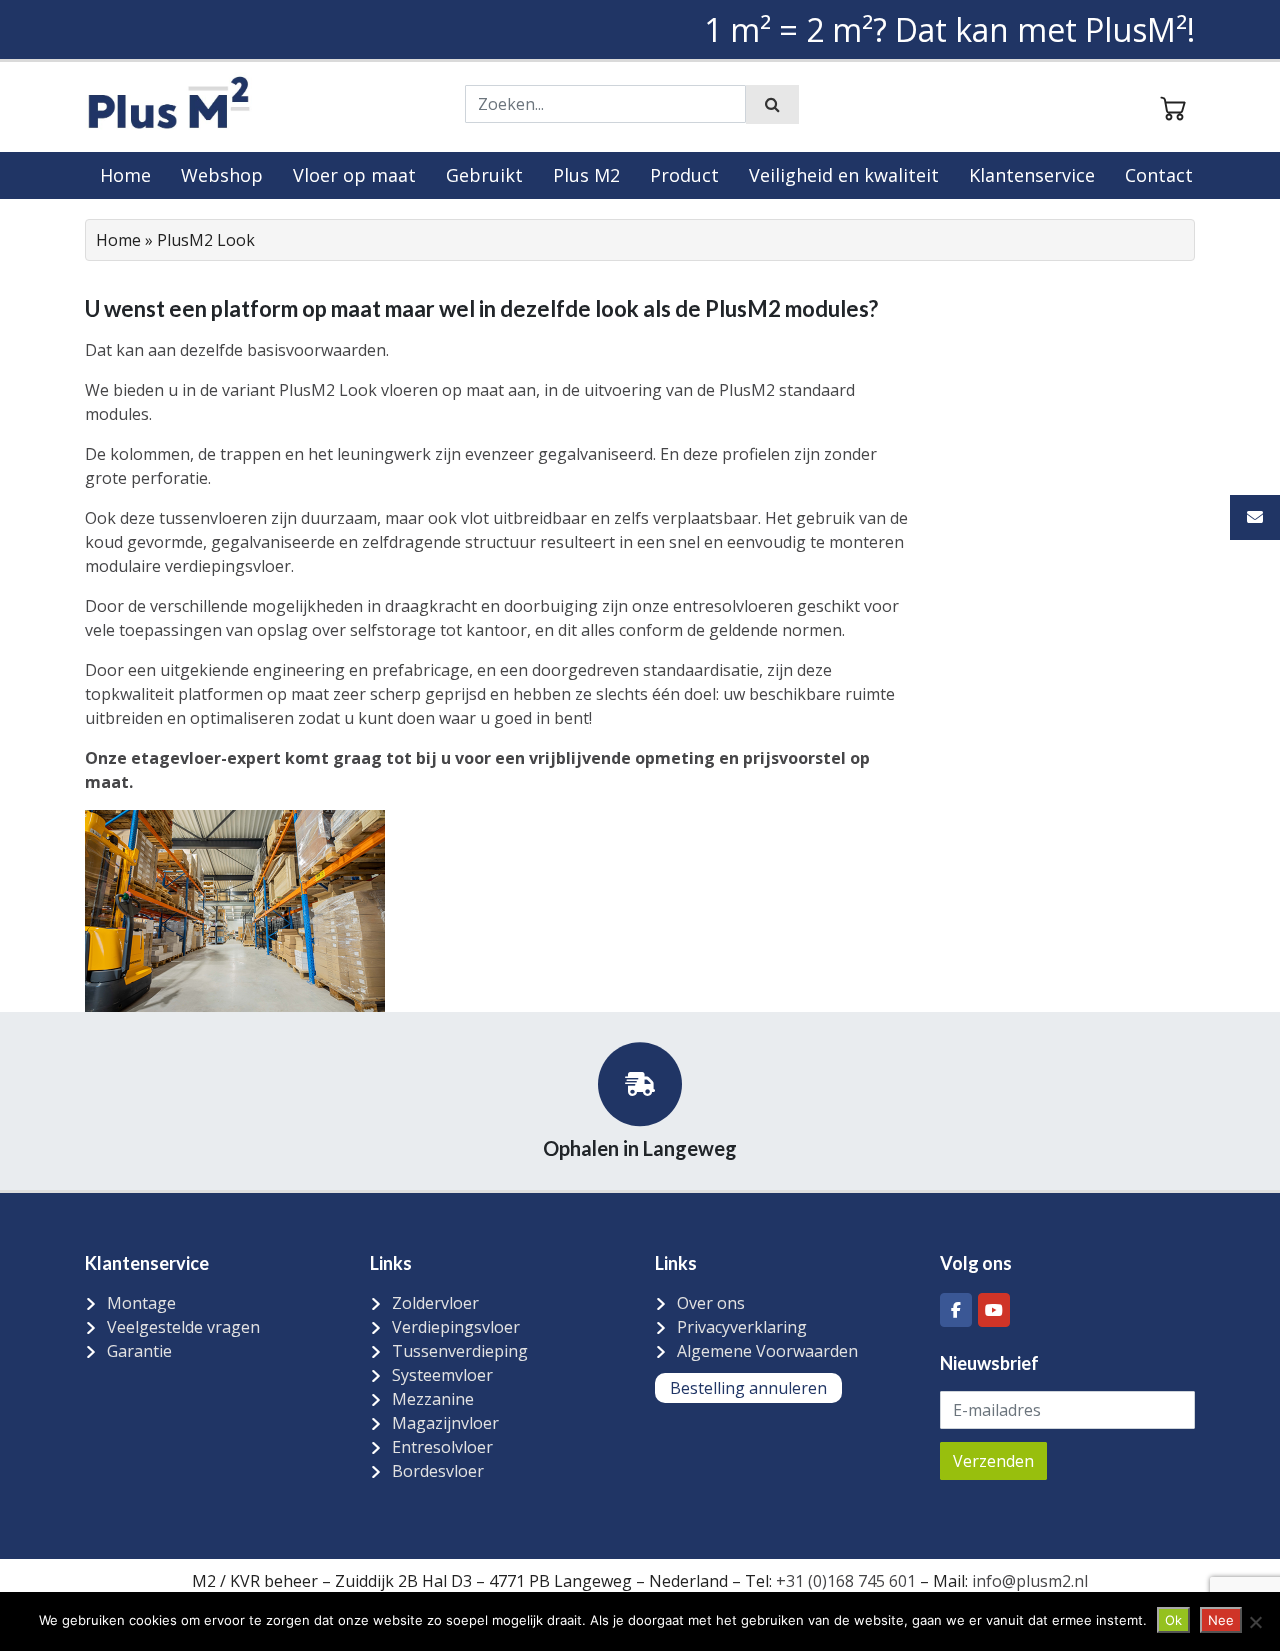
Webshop (222, 175)
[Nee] (1255, 1622)
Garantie (139, 1351)
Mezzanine (433, 1399)
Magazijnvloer (445, 1423)
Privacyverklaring (742, 1327)
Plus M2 (586, 175)
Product (684, 175)
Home (125, 175)
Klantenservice (1032, 175)
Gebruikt (484, 175)
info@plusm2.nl (1028, 1581)
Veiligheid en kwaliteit (844, 175)
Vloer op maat (354, 175)
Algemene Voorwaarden (767, 1351)
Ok (1173, 1620)
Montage (141, 1303)
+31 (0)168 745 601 (846, 1581)
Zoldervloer (435, 1303)
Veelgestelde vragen (183, 1327)
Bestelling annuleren (748, 1388)
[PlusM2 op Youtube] (994, 1310)
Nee (1221, 1620)
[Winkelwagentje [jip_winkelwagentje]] (1173, 106)
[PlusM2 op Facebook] (956, 1310)
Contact (1159, 175)
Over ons (711, 1303)
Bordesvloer (438, 1471)
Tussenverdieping (460, 1351)
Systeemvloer (442, 1375)
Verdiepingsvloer (456, 1327)
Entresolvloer (442, 1447)
